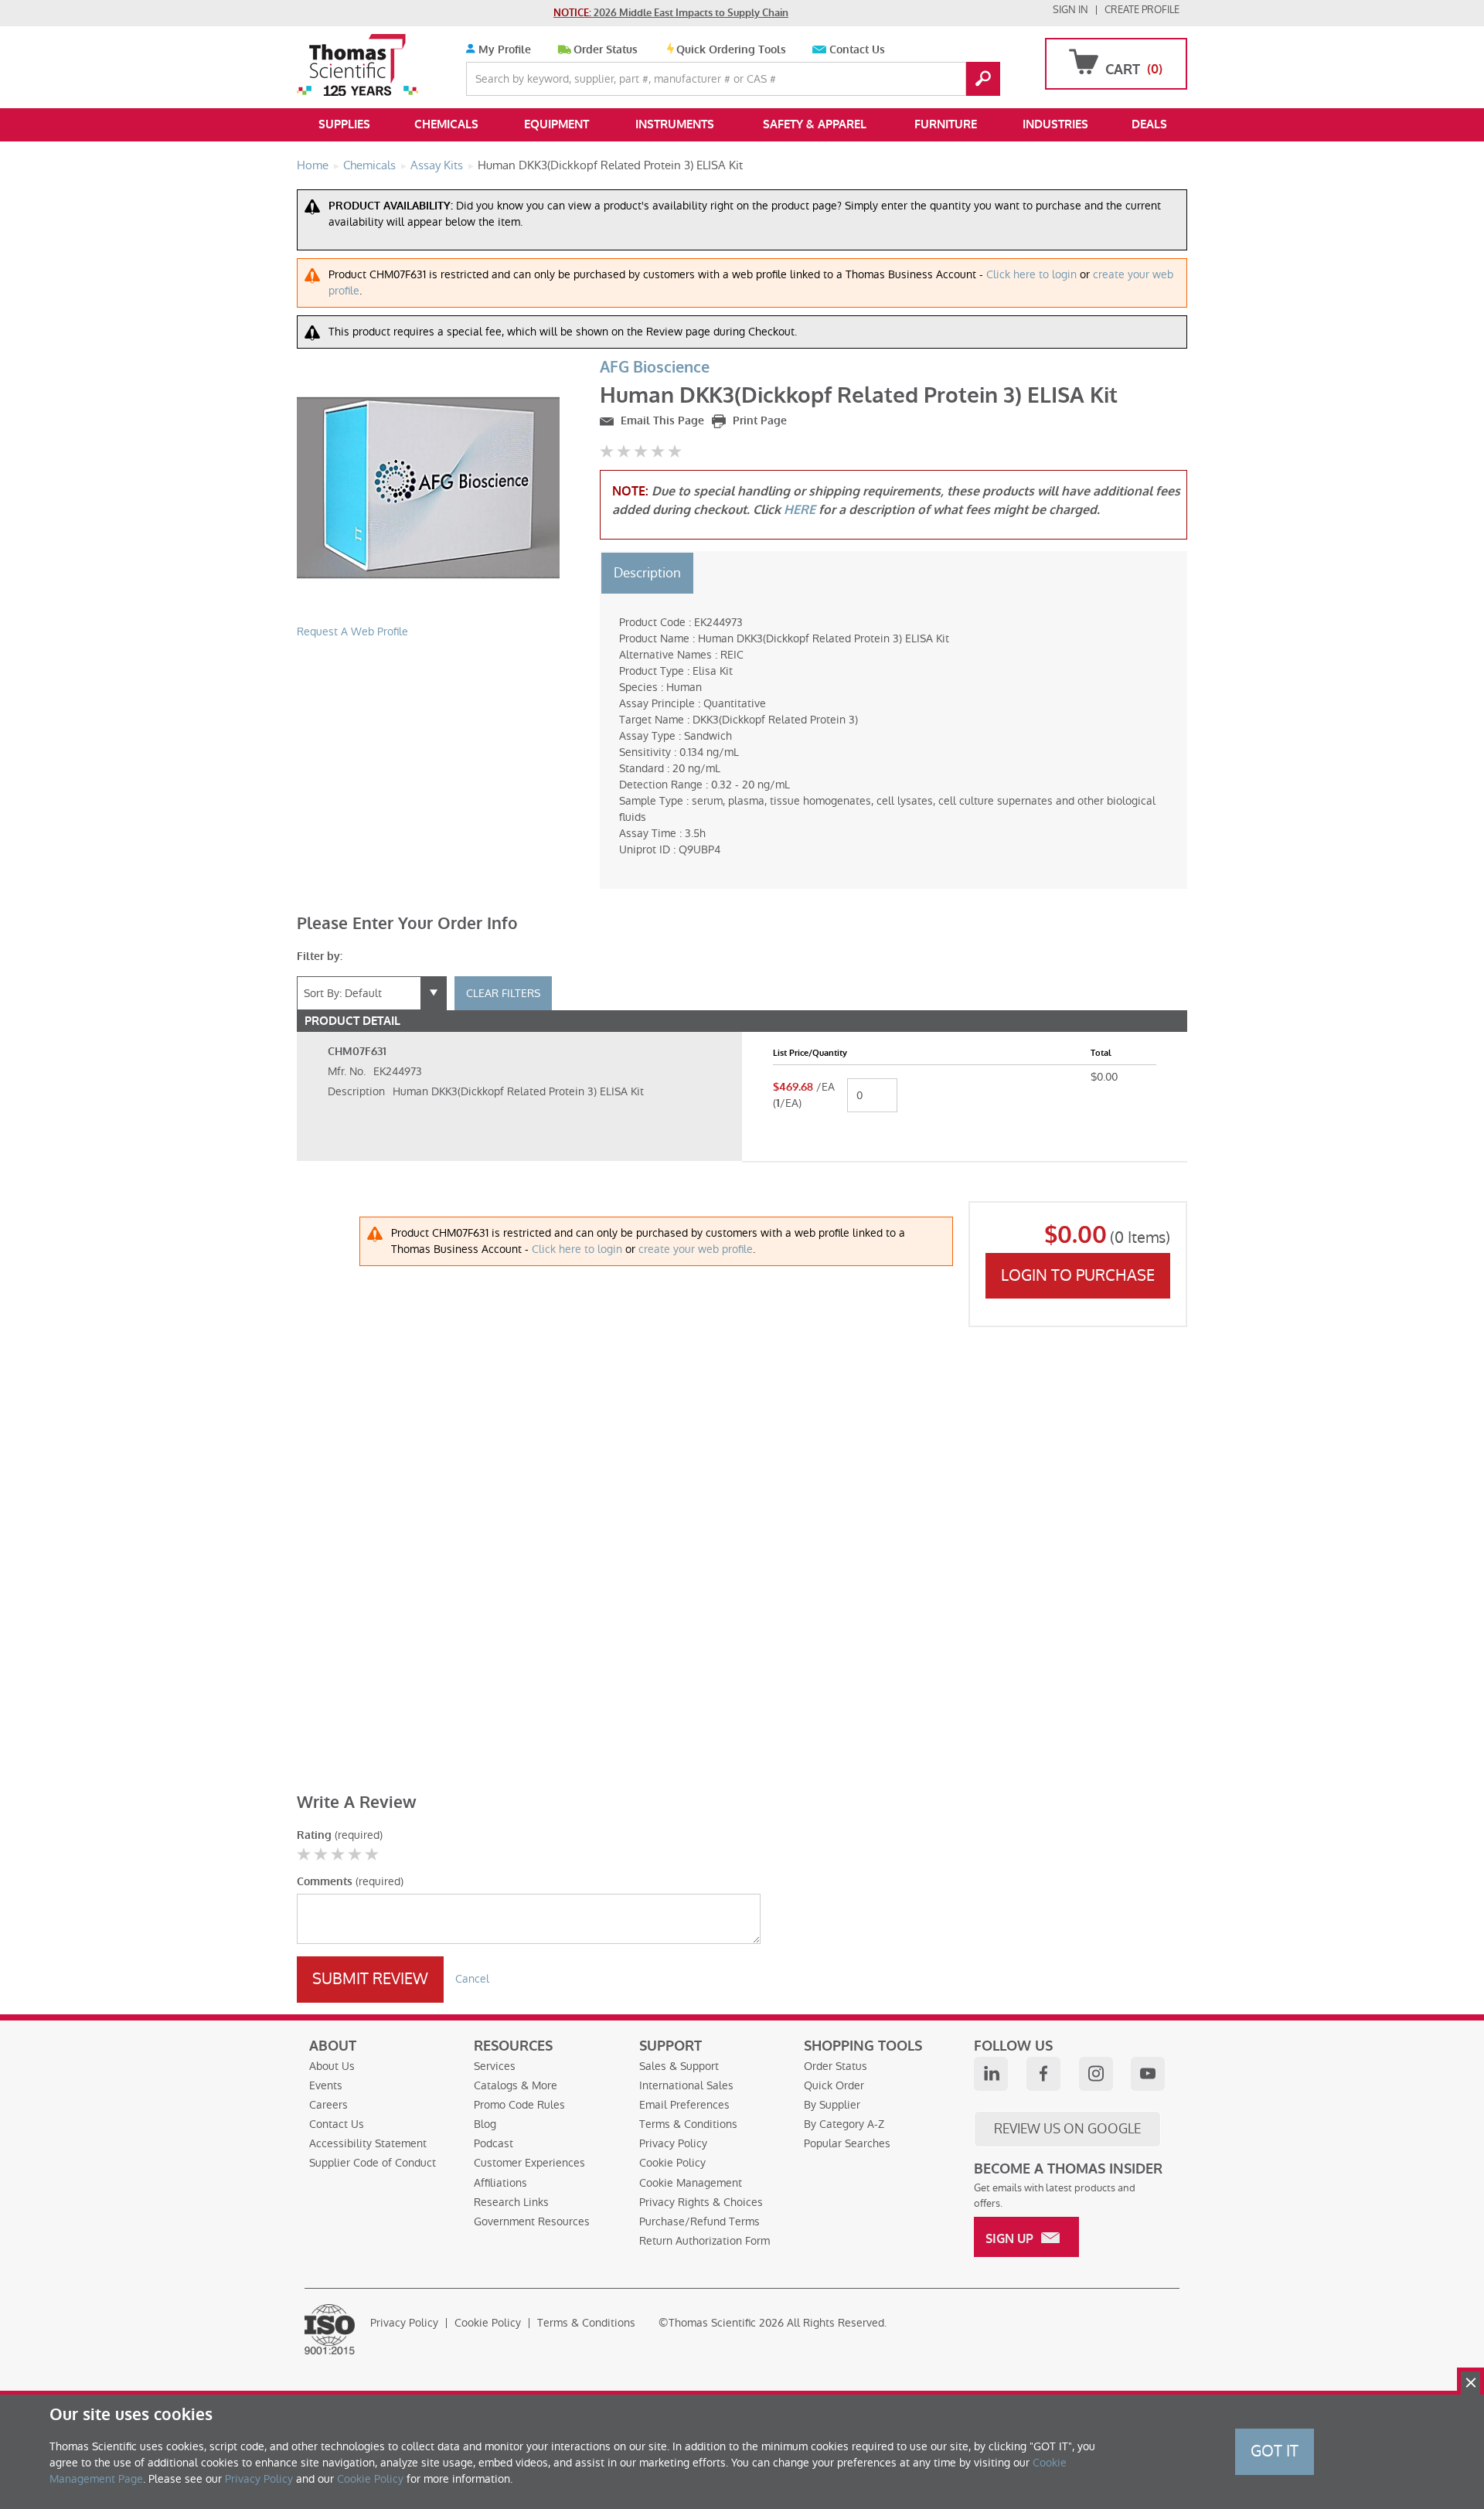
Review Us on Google (1067, 2129)
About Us (332, 2066)
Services (495, 2066)
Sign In (1070, 10)
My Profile (503, 50)
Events (326, 2085)
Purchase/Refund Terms (699, 2221)
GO (983, 79)
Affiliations (500, 2183)
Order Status (606, 50)
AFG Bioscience (655, 368)
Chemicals (446, 124)
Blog (485, 2124)
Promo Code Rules (519, 2105)
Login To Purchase (1078, 1275)
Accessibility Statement (368, 2143)
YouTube (1148, 2074)
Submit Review (370, 1979)
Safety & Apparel (815, 124)
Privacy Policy (673, 2143)
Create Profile (1142, 10)
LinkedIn (991, 2074)
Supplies (344, 124)
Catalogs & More (516, 2085)
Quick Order (834, 2085)
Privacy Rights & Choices (701, 2202)
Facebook (1043, 2074)
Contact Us (857, 50)
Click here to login (1031, 274)
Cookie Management (691, 2183)
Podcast (494, 2143)
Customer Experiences (529, 2163)
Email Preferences (684, 2105)
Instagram (1096, 2074)
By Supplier (832, 2105)
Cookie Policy (672, 2163)
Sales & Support (679, 2066)
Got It (1275, 2451)
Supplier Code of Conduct (373, 2163)
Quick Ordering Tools (731, 50)
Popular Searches (847, 2143)
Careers (328, 2105)
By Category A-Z (844, 2124)
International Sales (686, 2085)
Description (647, 573)
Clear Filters (503, 993)
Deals (1149, 124)
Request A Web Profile (352, 632)
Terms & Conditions (688, 2124)
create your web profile (696, 1249)
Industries (1055, 124)
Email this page (661, 421)
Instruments (675, 124)
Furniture (946, 124)
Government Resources (532, 2221)
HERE (800, 510)
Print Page (758, 421)
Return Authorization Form (705, 2241)
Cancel (472, 1979)
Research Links (511, 2202)
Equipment (556, 124)
